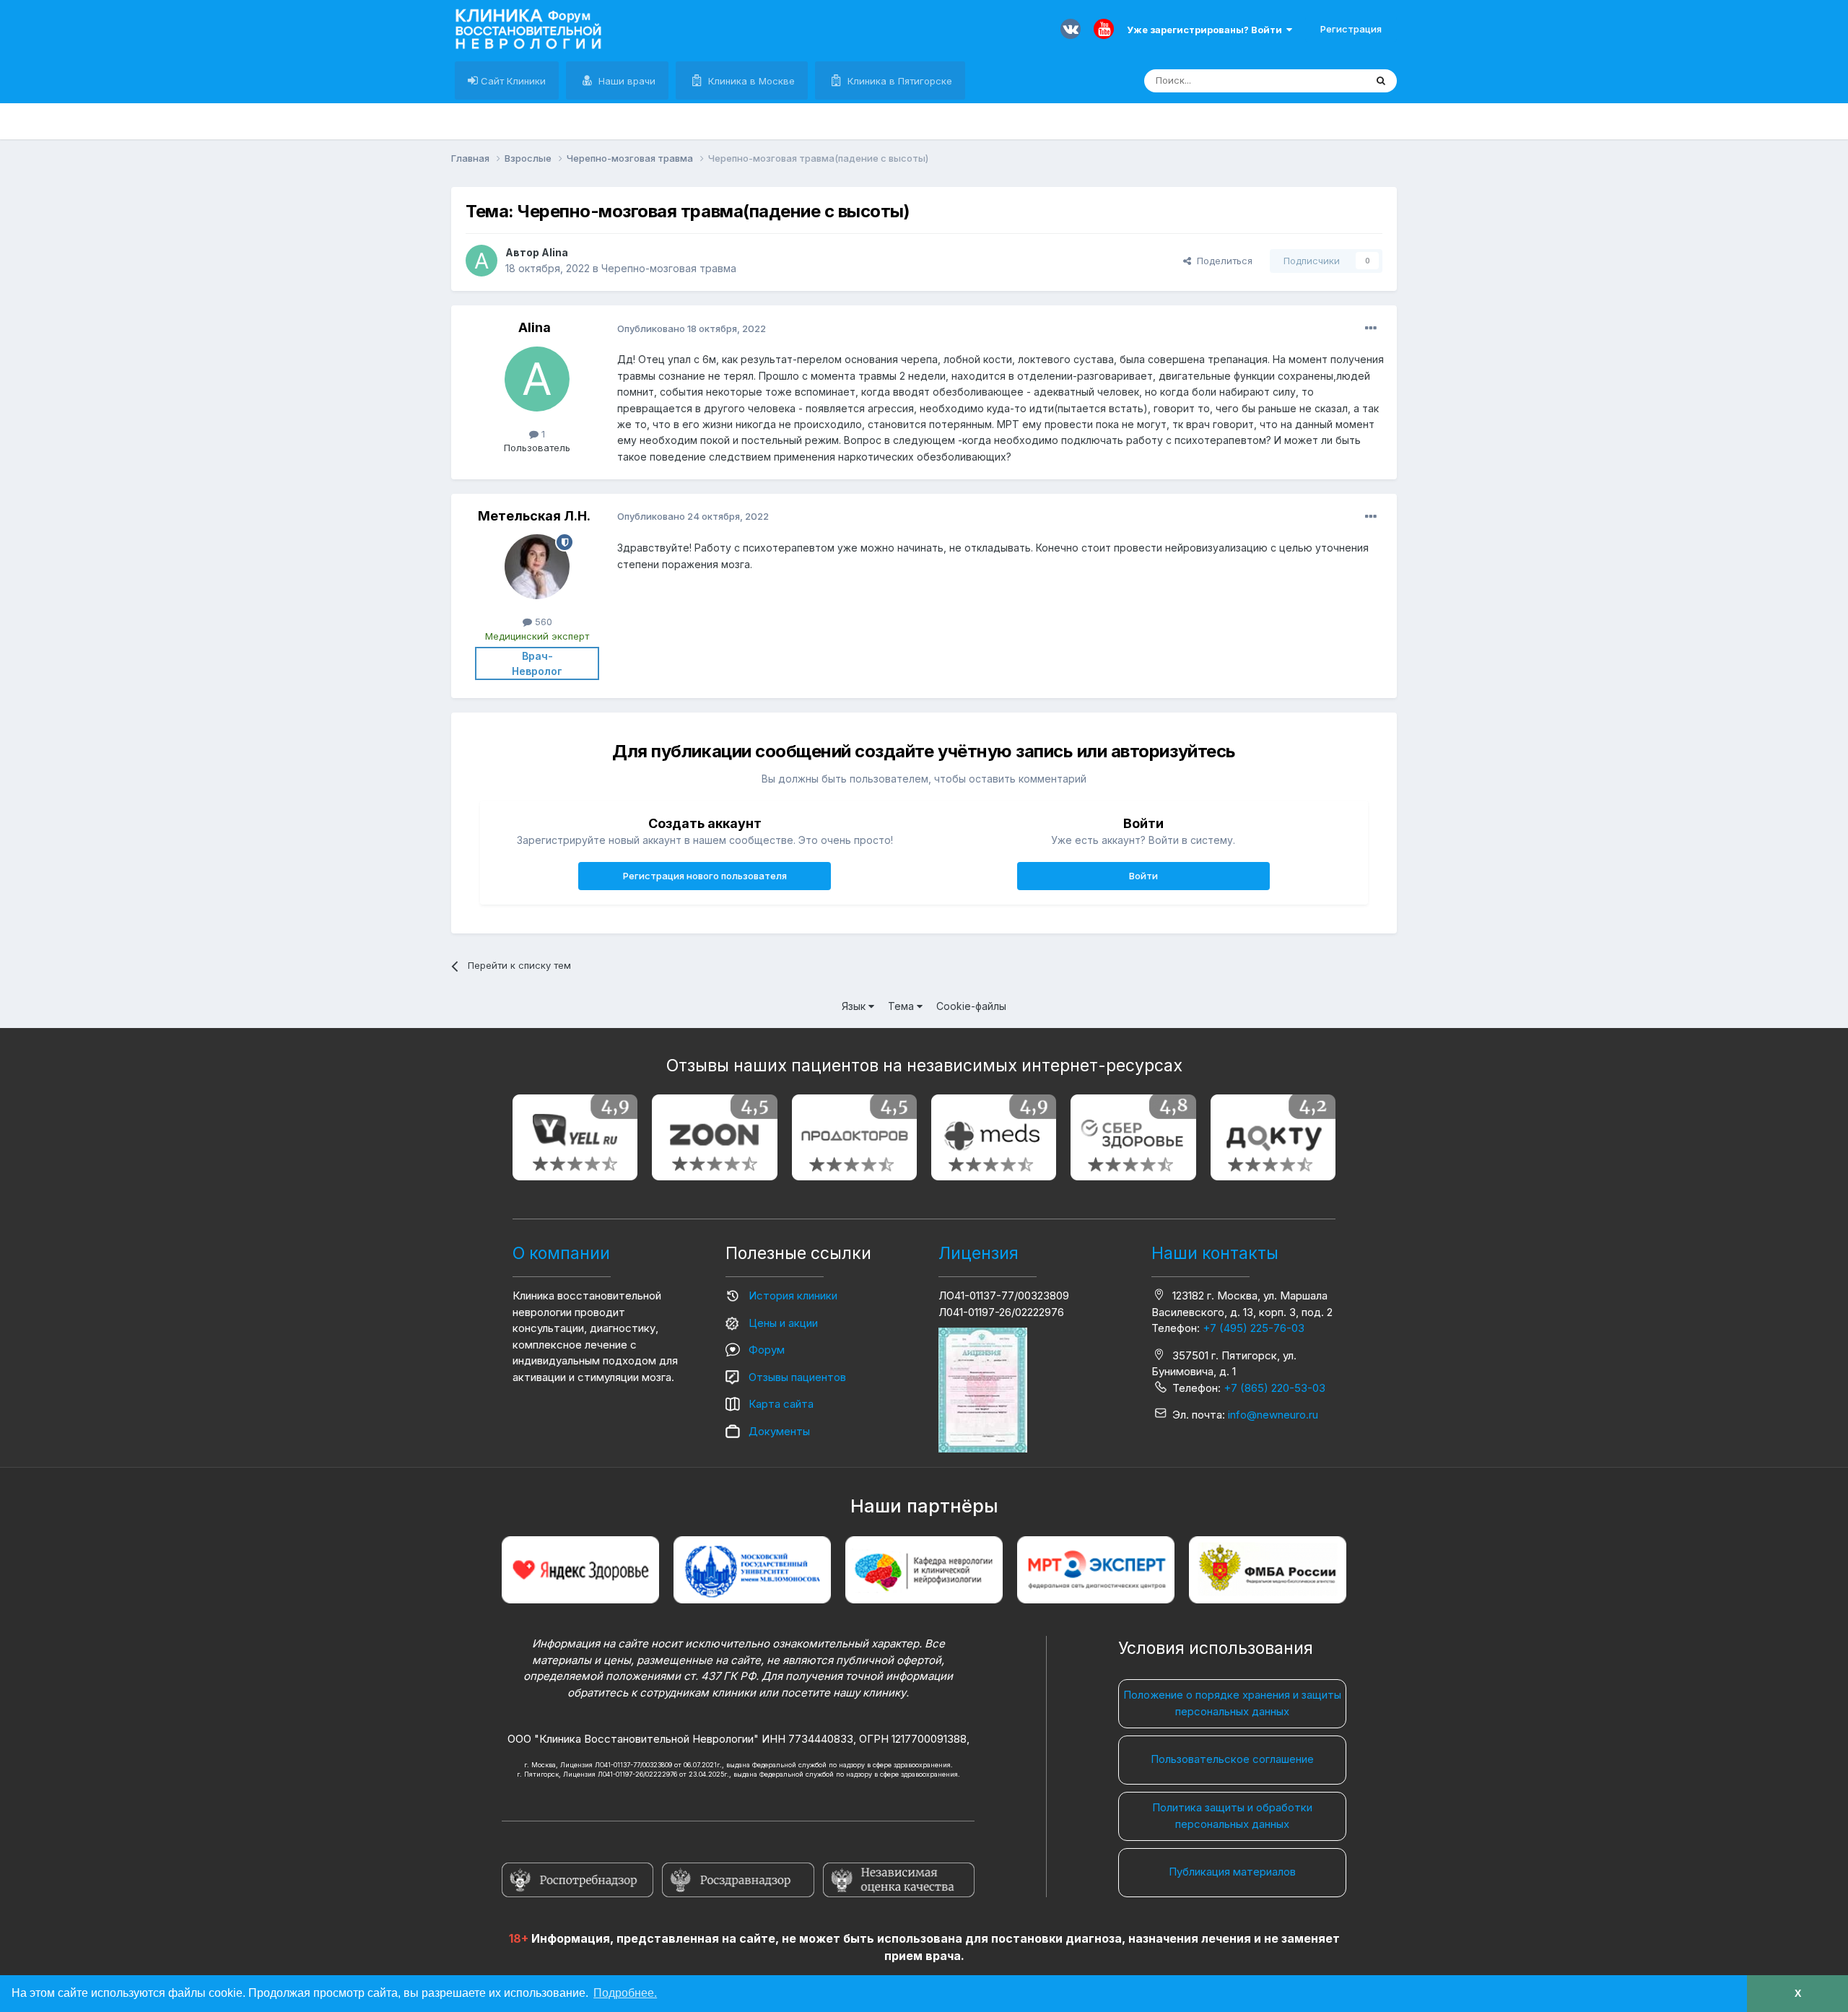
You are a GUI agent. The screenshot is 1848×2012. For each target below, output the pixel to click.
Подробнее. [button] (625, 1993)
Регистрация (1351, 29)
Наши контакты (1215, 1253)
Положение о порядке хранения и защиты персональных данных (1232, 1703)
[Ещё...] (1371, 328)
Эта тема (1326, 80)
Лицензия (979, 1253)
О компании (561, 1253)
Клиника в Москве (750, 81)
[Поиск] (1381, 81)
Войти (1143, 876)
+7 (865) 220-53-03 (1274, 1388)
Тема (902, 1006)
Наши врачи (626, 81)
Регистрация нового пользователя (705, 876)
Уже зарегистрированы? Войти (1207, 30)
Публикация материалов (1232, 1872)
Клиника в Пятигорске (898, 81)
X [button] (1798, 1993)
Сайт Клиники (512, 81)
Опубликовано (692, 328)
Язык (855, 1006)
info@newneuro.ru (1273, 1415)
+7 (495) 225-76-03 (1254, 1328)
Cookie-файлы (971, 1006)
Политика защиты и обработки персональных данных (1232, 1816)
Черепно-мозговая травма (669, 268)
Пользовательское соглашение (1232, 1759)
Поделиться (1222, 261)
